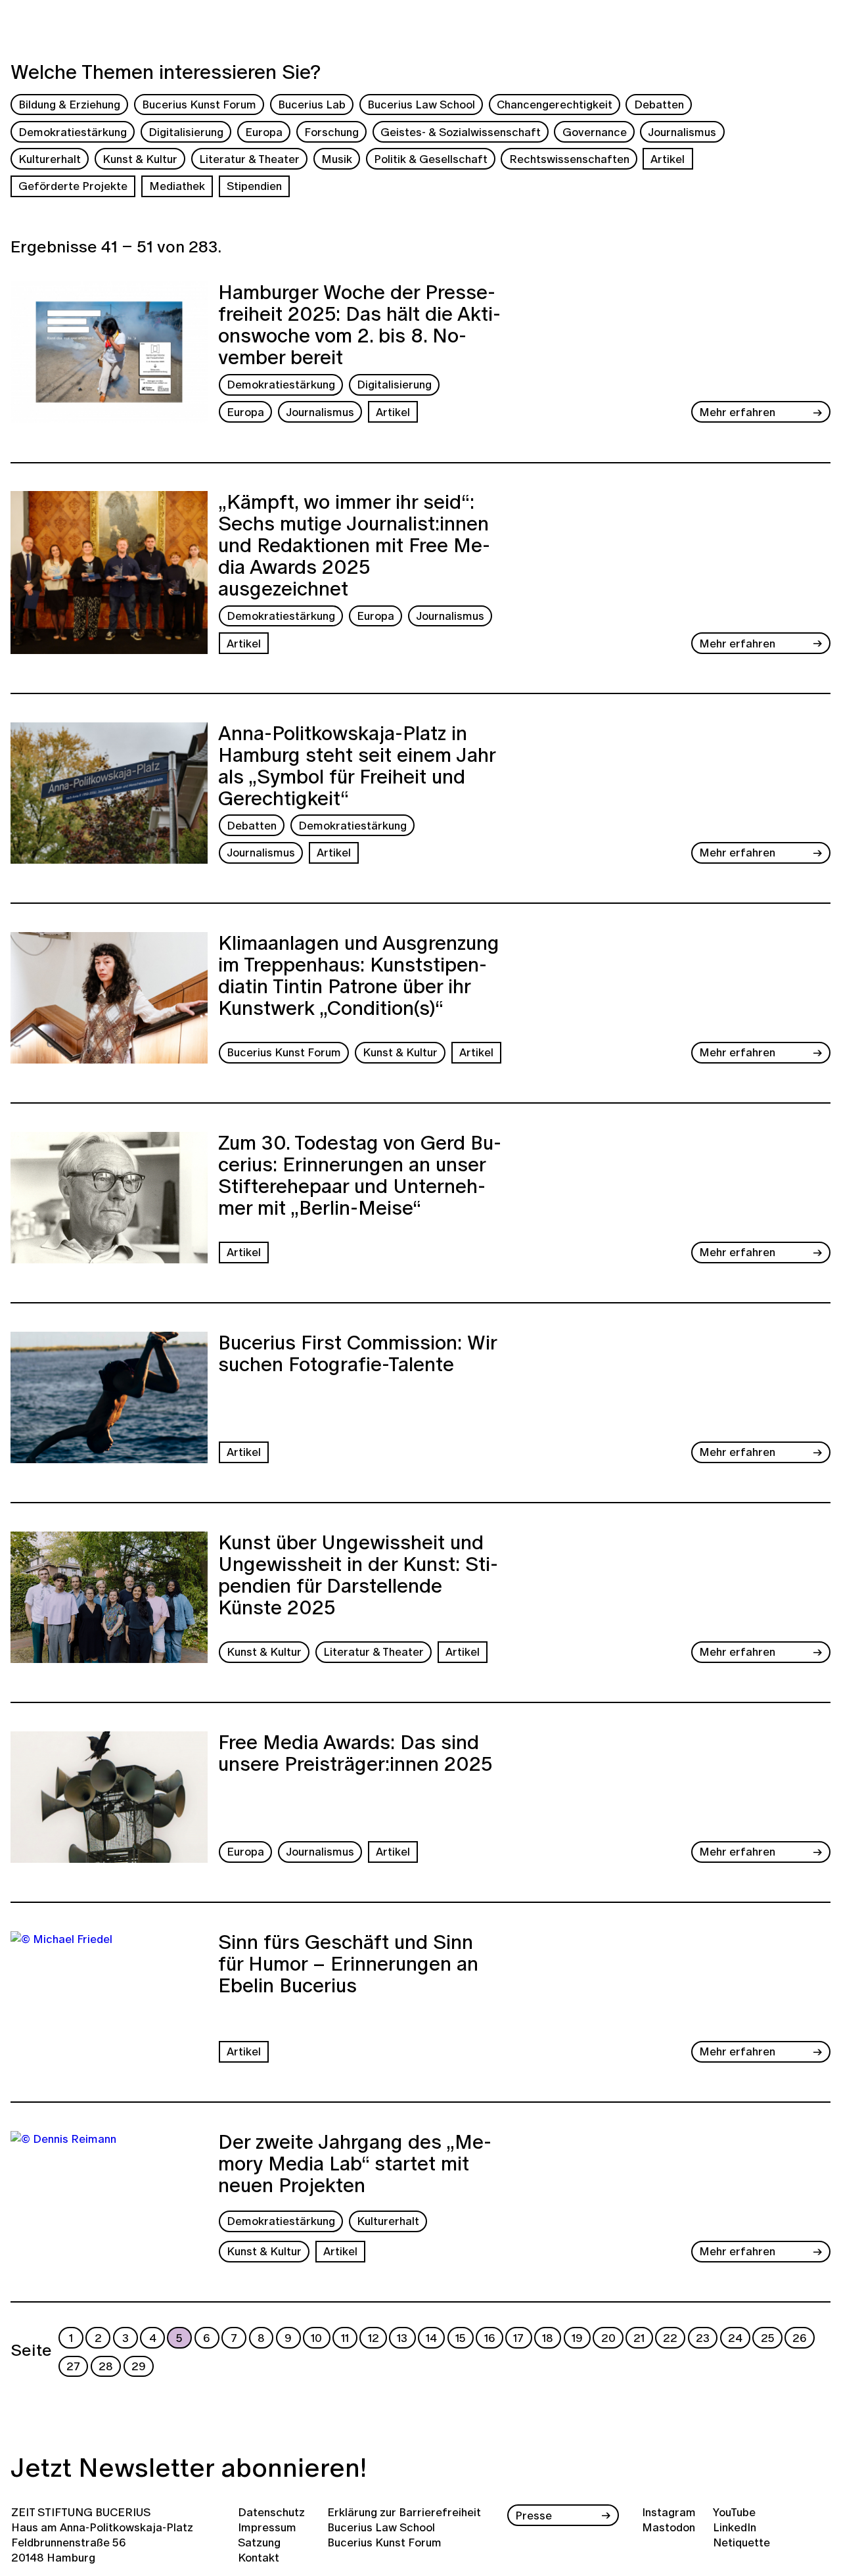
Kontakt (259, 2557)
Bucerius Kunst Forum (199, 104)
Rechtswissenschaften (569, 159)
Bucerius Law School (421, 104)
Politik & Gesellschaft (431, 159)
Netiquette (741, 2542)
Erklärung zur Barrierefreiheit (404, 2512)
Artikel (668, 159)
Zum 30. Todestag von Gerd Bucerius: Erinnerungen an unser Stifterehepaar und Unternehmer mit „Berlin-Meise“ (360, 1177)
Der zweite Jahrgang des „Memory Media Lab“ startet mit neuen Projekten (355, 2165)
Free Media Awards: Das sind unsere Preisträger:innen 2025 (355, 1755)
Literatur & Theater (249, 159)
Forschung (331, 132)
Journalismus (682, 132)
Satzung (259, 2542)
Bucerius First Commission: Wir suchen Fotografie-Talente (357, 1355)
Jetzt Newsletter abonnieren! (189, 2467)
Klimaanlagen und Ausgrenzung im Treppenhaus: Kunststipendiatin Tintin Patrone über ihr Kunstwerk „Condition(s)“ (359, 977)
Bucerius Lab (312, 104)
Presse (534, 2515)
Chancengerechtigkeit (555, 104)
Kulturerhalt (50, 159)
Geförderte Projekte (73, 186)
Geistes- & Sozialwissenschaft (461, 132)
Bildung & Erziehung (69, 104)
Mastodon (669, 2527)
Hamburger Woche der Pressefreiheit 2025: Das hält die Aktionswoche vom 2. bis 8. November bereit (359, 325)
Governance (595, 132)
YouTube (734, 2512)
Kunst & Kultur (140, 159)
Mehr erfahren (737, 412)
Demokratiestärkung (73, 132)
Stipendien (254, 186)
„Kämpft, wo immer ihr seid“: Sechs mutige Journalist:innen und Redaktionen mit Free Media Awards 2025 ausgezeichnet (354, 545)
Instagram (669, 2512)
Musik (337, 159)
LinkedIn (735, 2527)
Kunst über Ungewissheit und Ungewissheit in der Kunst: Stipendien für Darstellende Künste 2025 (358, 1577)
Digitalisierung (186, 132)
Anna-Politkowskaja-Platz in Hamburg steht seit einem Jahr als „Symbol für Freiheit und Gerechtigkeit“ (357, 766)
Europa (264, 132)
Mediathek (177, 186)
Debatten (659, 104)
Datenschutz (271, 2512)
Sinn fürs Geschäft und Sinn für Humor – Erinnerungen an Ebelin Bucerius (348, 1965)
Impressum (267, 2527)
